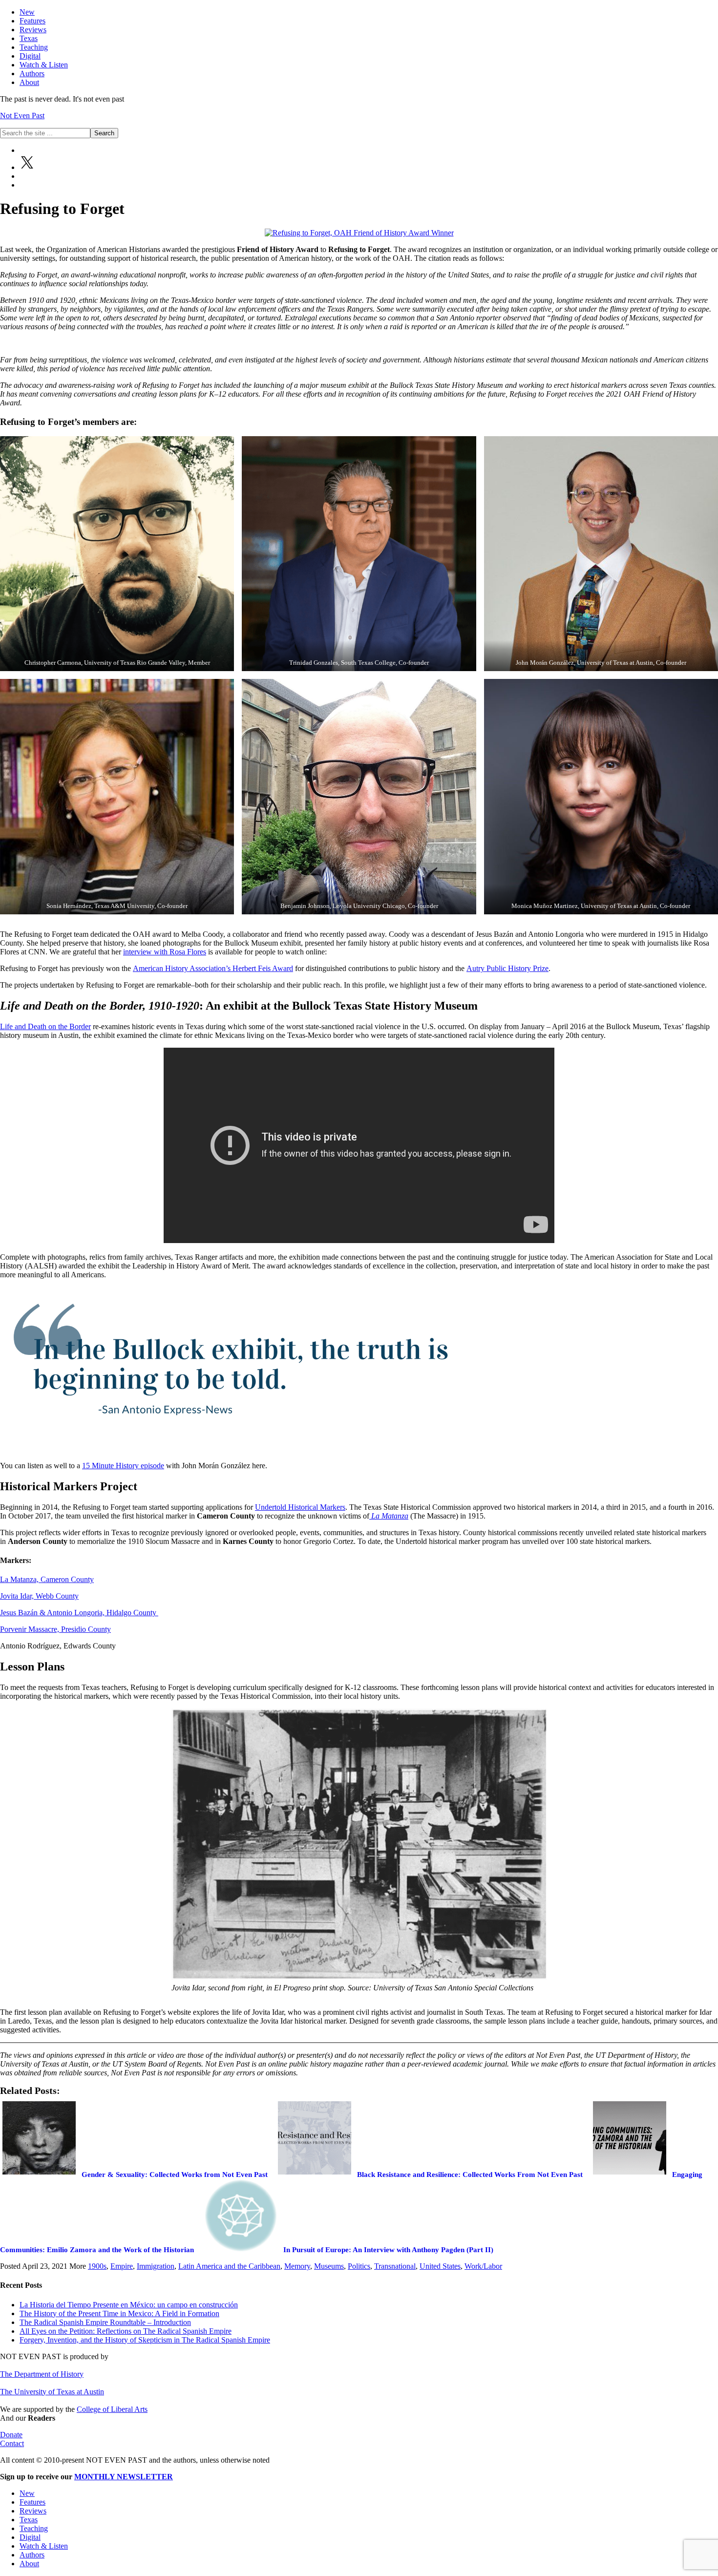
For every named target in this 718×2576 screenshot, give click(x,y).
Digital (30, 2537)
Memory (297, 2266)
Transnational (395, 2266)
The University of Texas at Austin (52, 2392)
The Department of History (42, 2374)
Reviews (33, 2511)
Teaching (34, 2528)
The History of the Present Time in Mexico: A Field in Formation (119, 2313)
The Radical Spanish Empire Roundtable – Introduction (105, 2322)
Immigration (156, 2266)
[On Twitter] (27, 167)
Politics (359, 2266)
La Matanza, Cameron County (47, 1579)
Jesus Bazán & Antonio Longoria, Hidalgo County (79, 1613)
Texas (29, 2520)
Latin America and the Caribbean (229, 2266)
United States (440, 2266)
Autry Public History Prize (507, 968)
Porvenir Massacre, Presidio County (55, 1629)
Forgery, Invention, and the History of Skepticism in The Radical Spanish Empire (145, 2340)
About (29, 2564)
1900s (97, 2266)
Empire (122, 2266)
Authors (32, 2555)
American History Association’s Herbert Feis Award (213, 968)
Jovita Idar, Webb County (39, 1596)
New (27, 2493)
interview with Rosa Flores (165, 952)
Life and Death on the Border (45, 1026)
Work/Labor (483, 2266)
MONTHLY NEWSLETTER (124, 2477)
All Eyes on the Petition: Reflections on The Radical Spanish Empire (126, 2331)
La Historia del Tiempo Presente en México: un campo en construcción (129, 2305)
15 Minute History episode (123, 1466)
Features (32, 2502)
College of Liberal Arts (112, 2409)
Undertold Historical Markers (300, 1507)
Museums (329, 2266)
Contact (12, 2443)
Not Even (22, 116)
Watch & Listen (44, 2546)
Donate (11, 2435)
